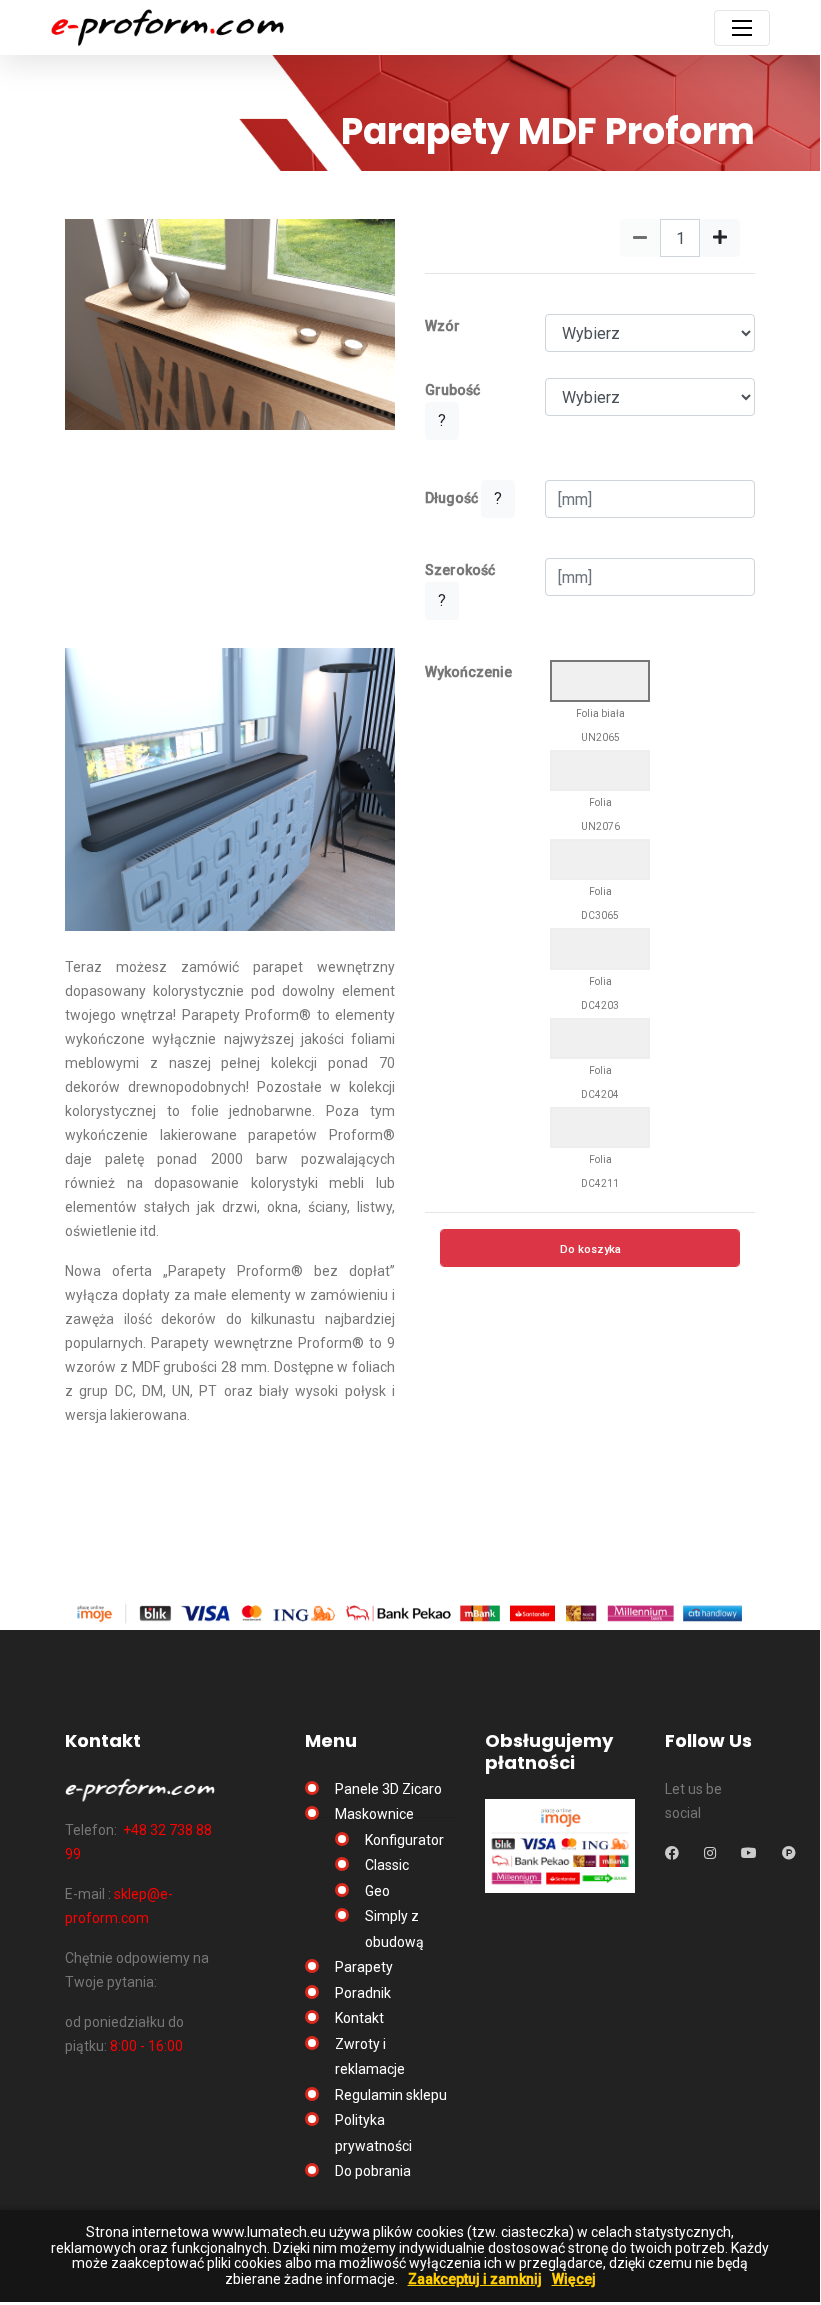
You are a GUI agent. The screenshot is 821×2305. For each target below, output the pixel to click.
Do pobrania (373, 2171)
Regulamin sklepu (391, 2095)
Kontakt (359, 2018)
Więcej (574, 2279)
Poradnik (363, 1993)
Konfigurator (404, 1840)
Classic (387, 1865)
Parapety (364, 1967)
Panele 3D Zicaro (388, 1789)
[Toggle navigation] (742, 28)
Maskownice (374, 1814)
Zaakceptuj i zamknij (475, 2279)
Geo (377, 1891)
